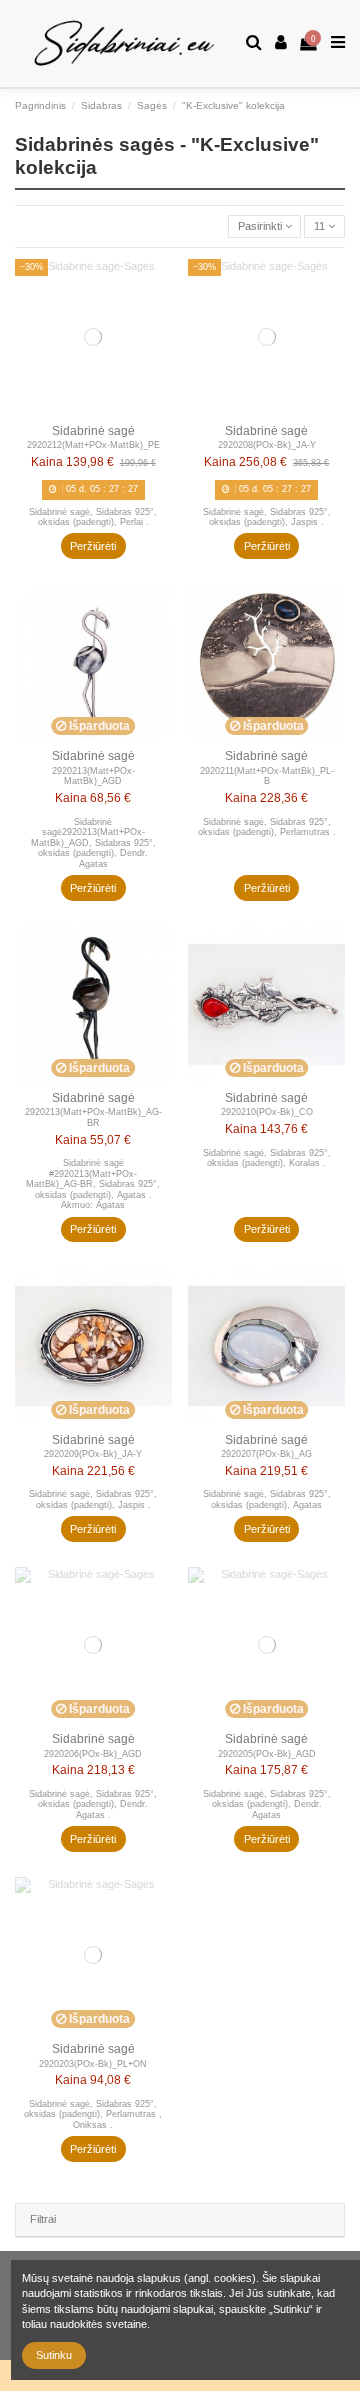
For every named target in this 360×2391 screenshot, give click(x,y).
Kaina (47, 462)
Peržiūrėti (93, 546)
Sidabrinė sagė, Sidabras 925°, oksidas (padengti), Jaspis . (267, 517)
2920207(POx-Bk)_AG (266, 1454)
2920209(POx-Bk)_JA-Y (93, 1454)
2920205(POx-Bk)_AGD (267, 1754)
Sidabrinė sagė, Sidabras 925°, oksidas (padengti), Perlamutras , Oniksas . (93, 2114)
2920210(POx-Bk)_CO (267, 1112)
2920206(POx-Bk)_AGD (93, 1754)
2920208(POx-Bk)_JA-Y (267, 445)
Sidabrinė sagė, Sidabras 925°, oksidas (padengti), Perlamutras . (267, 827)
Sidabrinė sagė (93, 431)
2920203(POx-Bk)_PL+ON (93, 2064)
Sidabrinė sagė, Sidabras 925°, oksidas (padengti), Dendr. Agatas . (93, 1804)
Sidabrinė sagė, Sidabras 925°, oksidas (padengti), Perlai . (93, 517)
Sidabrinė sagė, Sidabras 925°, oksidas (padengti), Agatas (267, 1499)
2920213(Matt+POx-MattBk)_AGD (93, 776)
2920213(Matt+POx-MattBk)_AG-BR (93, 1117)
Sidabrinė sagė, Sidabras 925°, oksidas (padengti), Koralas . (267, 1158)
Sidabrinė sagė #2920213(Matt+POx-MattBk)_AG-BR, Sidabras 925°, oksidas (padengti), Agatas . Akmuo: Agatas (93, 1184)
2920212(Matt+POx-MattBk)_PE (93, 445)
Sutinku (54, 2355)
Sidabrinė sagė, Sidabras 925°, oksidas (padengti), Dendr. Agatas (267, 1804)
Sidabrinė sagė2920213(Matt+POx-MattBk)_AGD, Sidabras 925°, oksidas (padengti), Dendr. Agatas (93, 843)
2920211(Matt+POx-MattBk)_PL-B (267, 776)
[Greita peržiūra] (158, 284)
